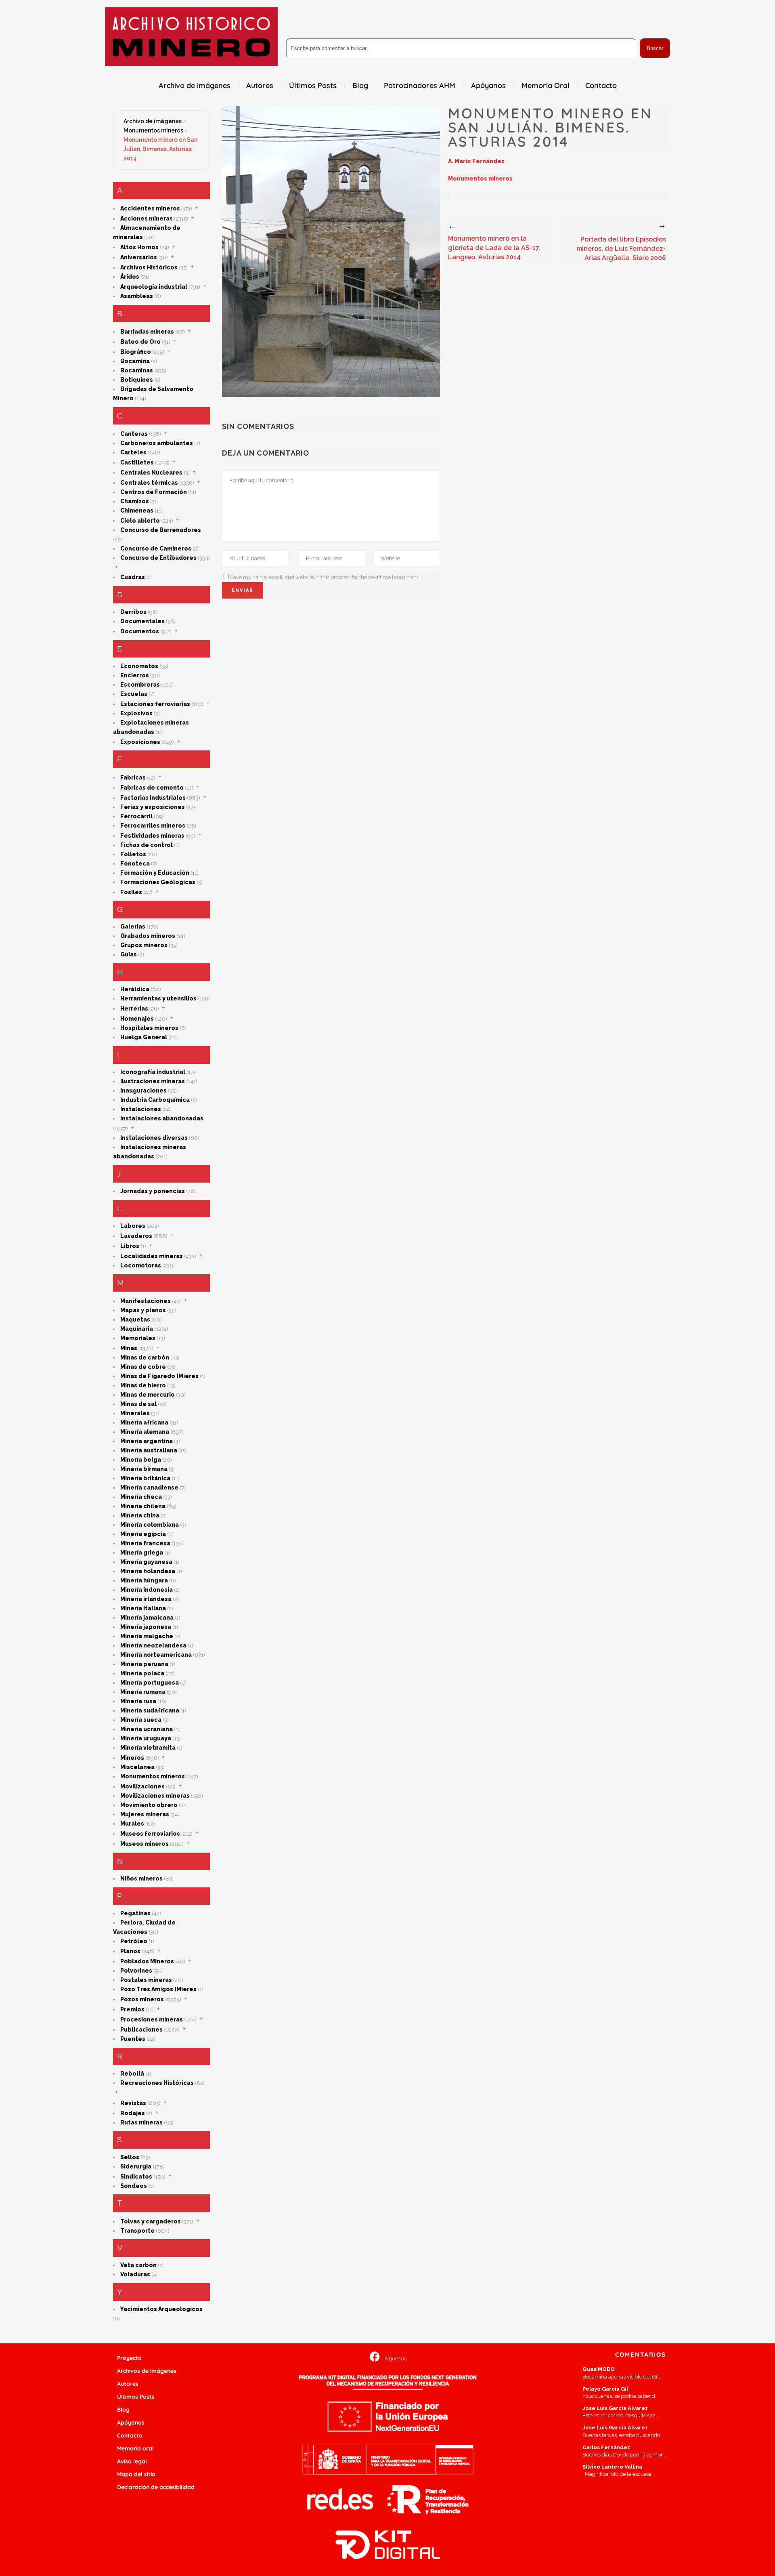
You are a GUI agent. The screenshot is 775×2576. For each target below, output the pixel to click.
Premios (132, 2009)
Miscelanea (137, 1767)
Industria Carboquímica (155, 1100)
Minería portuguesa (150, 1683)
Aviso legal (132, 2461)
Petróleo (134, 1941)
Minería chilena (143, 1506)
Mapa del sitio (136, 2474)
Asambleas (137, 296)
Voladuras (135, 2274)
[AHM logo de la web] (191, 37)
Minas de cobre (143, 1367)
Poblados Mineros (147, 1961)
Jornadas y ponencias (153, 1191)
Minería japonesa (146, 1627)
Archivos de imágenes (147, 2371)
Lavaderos (136, 1236)
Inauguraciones (143, 1090)
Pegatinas (135, 1913)
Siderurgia (136, 2166)
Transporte (137, 2231)
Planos (130, 1951)
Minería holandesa (148, 1571)
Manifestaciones (146, 1301)
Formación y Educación (155, 873)
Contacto (130, 2435)
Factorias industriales (153, 798)
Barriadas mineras (147, 332)
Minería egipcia (143, 1534)
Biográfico (136, 352)
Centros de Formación (154, 492)
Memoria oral (135, 2448)
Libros (130, 1246)
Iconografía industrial (153, 1072)
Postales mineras (146, 1980)
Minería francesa (145, 1543)
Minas (129, 1348)
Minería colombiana (150, 1525)
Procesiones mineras (152, 2019)
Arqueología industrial (154, 287)
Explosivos (136, 713)
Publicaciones (141, 2030)
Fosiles (131, 892)
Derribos (133, 612)
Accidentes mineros (150, 208)
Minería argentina (147, 1441)
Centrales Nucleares (151, 473)
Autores (128, 2384)
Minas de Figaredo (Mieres (159, 1376)
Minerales (135, 1413)
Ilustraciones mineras (153, 1081)
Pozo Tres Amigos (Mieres (158, 1989)
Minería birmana (144, 1469)
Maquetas (135, 1320)
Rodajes (133, 2113)
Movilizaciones (142, 1786)
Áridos (130, 277)
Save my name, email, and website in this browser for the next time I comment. (325, 577)
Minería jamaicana (147, 1618)
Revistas (133, 2103)
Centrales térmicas (149, 483)
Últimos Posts (136, 2397)
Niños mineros (141, 1878)
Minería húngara (144, 1580)
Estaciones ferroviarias (155, 704)
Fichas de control (147, 845)
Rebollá (132, 2074)
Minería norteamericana (156, 1655)
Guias (129, 954)
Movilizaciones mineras (155, 1796)
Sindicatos (136, 2177)
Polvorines (136, 1971)
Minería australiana (149, 1450)
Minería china (140, 1515)
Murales (132, 1824)
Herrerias (134, 1009)
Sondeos (134, 2186)
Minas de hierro (143, 1385)
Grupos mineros (144, 945)
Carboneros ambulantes (157, 443)
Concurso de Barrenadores (161, 530)
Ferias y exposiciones (153, 807)
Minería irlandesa (146, 1599)
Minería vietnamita (148, 1748)
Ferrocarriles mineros (153, 826)
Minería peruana (144, 1664)
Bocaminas (137, 370)
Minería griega (142, 1553)
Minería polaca (142, 1673)
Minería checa (141, 1497)
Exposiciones (140, 742)
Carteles (133, 452)
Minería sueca (141, 1720)
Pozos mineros (142, 1999)
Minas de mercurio (148, 1395)
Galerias (133, 927)
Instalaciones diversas (154, 1138)
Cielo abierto (140, 521)
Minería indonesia (147, 1590)
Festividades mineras (152, 836)
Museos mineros (145, 1844)
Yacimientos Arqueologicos (161, 2309)
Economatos (139, 666)
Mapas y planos (143, 1310)
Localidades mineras (152, 1256)
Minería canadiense (149, 1488)
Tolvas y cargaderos (151, 2221)
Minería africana (144, 1422)
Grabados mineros (148, 936)
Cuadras (133, 577)
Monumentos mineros (153, 130)
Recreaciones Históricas (157, 2083)
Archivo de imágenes (153, 121)
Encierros (135, 675)
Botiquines (137, 380)
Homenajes (137, 1019)
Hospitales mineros (149, 1028)
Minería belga (141, 1460)
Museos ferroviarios (150, 1834)
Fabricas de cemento (152, 788)
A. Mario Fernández (476, 161)
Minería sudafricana (150, 1710)
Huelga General (144, 1037)
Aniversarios (139, 257)
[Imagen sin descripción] (331, 252)
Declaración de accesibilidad (156, 2487)
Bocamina (135, 361)
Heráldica (135, 989)
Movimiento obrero (149, 1805)
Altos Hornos (139, 247)
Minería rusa (138, 1701)
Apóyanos (131, 2423)
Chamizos (135, 501)
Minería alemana (145, 1432)
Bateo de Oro (140, 342)
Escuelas (134, 694)
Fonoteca (135, 864)
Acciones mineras (147, 219)
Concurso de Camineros (156, 548)
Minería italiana (143, 1608)
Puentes (133, 2039)
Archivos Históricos (149, 267)
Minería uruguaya (146, 1738)
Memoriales (138, 1338)
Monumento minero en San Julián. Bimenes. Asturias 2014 (160, 149)
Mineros (132, 1758)
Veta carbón (138, 2265)
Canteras (134, 434)
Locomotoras (141, 1265)
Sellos (130, 2157)
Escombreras (140, 685)
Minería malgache (147, 1636)
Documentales (142, 621)
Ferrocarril (136, 816)
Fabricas (133, 777)
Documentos (140, 631)
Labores (133, 1226)
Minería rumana (143, 1692)
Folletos (133, 854)
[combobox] (461, 48)
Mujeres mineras (145, 1814)
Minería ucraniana (147, 1729)
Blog (123, 2410)
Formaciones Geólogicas (158, 882)
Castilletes (137, 462)
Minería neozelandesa (153, 1645)
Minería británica (145, 1478)
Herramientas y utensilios (158, 998)
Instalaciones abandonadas (162, 1118)
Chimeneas (137, 511)
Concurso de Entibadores (158, 558)
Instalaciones (141, 1109)
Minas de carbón (145, 1357)
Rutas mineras (141, 2122)
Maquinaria (137, 1329)
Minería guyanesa (146, 1562)
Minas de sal (138, 1404)
